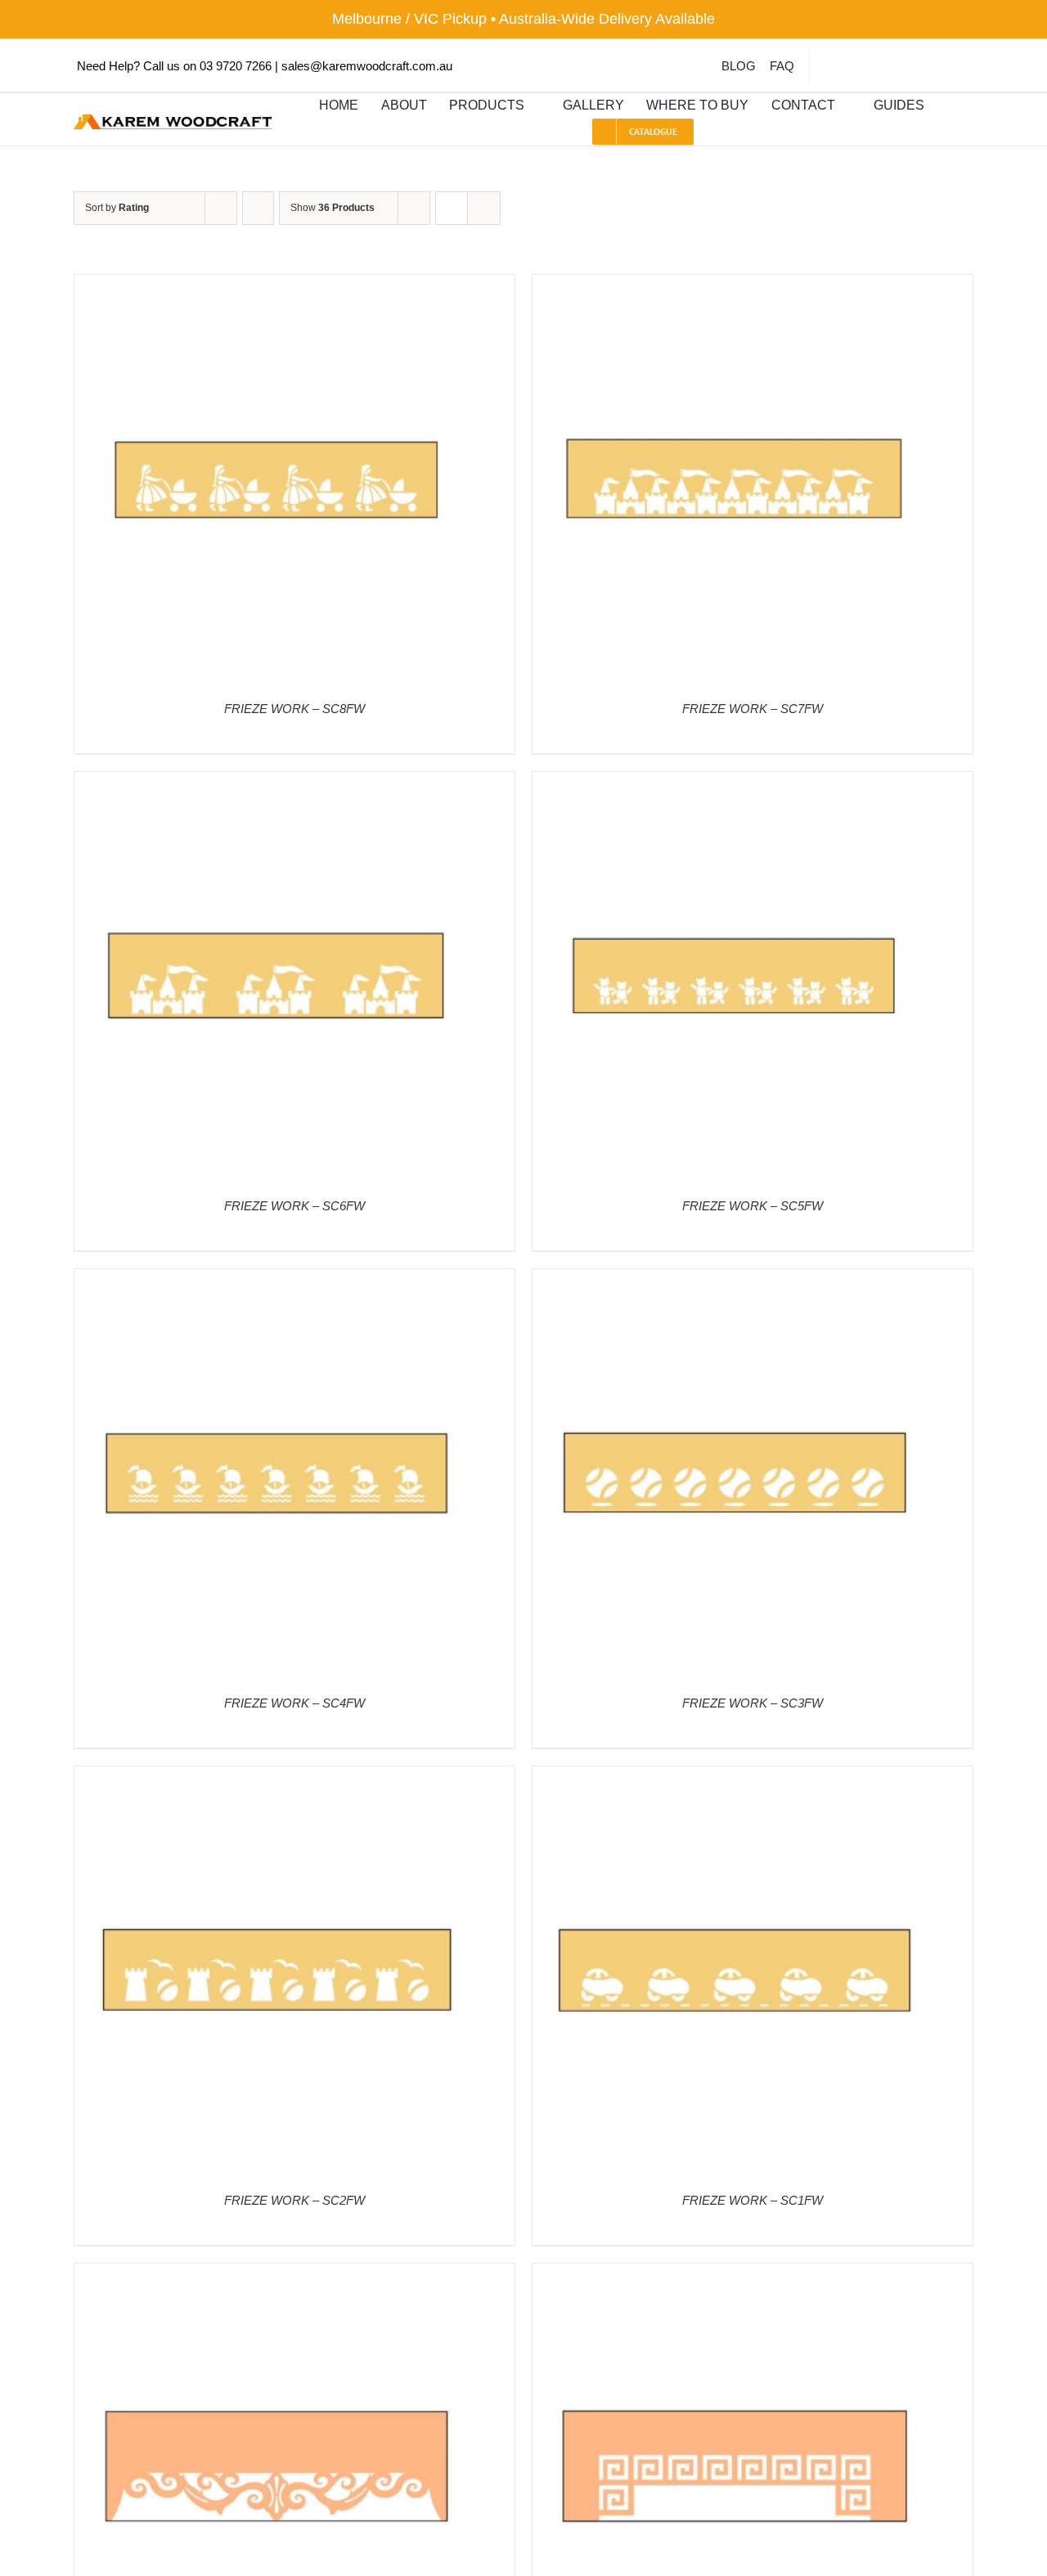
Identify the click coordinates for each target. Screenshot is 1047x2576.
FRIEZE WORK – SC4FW (294, 1703)
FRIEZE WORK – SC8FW (294, 709)
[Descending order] (258, 208)
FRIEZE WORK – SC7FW (753, 709)
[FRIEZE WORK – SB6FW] (279, 2275)
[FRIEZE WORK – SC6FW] (279, 783)
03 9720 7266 (236, 66)
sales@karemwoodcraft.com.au (367, 66)
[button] (951, 106)
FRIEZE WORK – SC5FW (753, 1206)
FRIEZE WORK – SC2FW (294, 2200)
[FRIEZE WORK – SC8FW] (279, 286)
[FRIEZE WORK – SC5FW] (737, 783)
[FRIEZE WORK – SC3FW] (737, 1280)
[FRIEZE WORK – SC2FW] (279, 1777)
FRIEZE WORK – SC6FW (294, 1206)
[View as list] (484, 208)
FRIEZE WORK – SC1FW (753, 2200)
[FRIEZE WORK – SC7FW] (737, 286)
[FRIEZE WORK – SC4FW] (279, 1280)
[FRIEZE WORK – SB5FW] (737, 2275)
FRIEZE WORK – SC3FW (753, 1703)
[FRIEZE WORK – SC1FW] (737, 1777)
